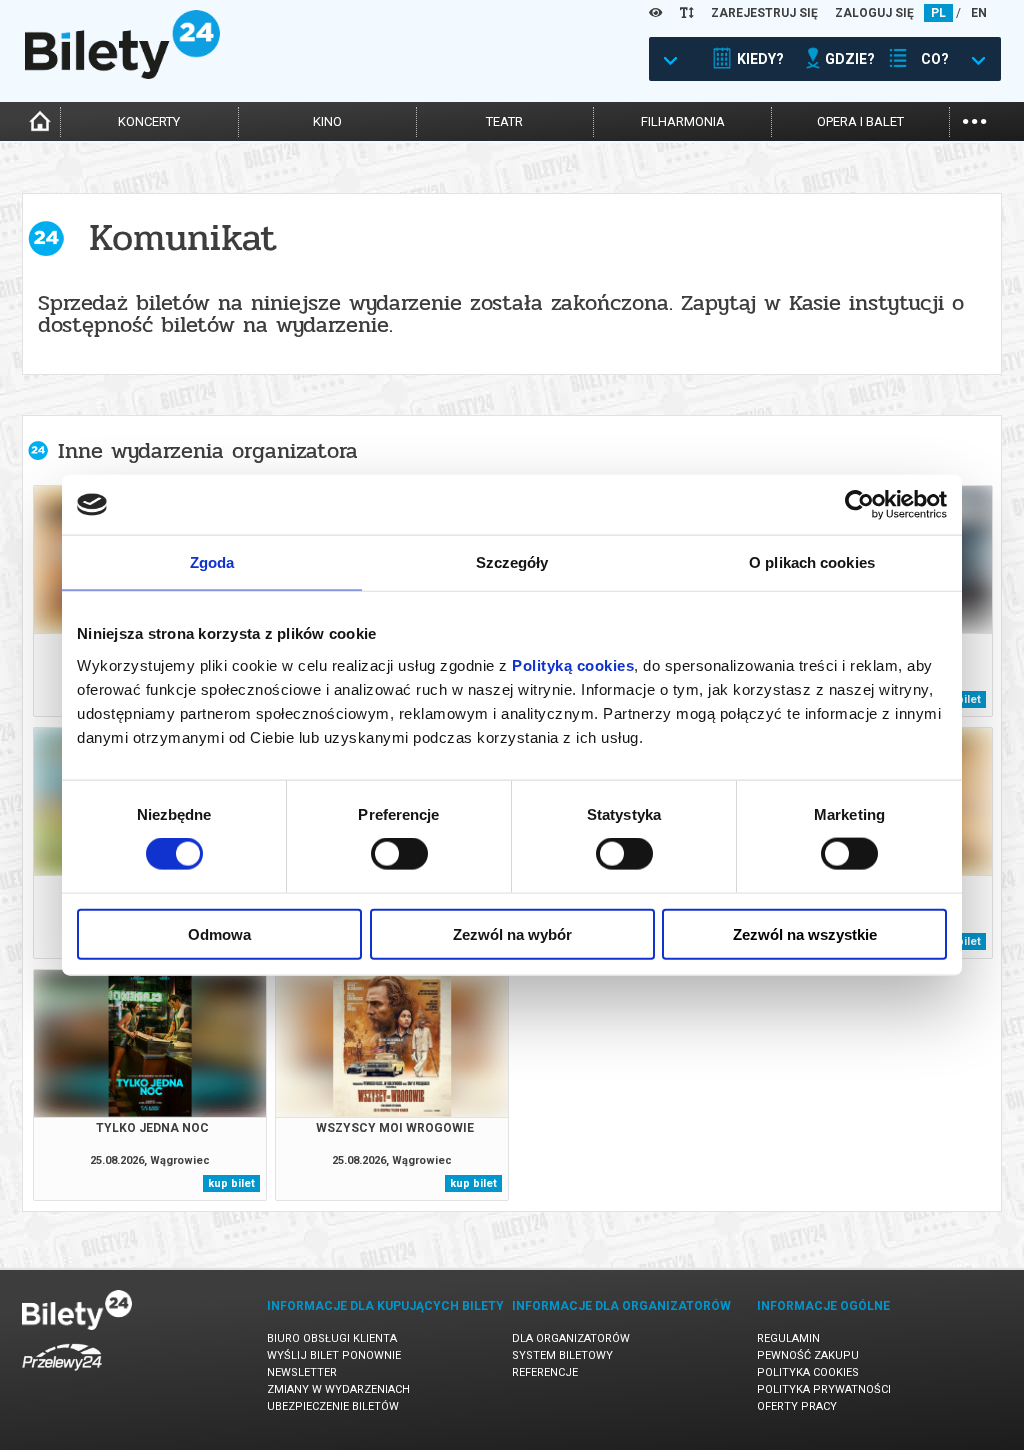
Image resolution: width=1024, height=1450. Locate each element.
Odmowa (219, 933)
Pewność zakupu (808, 1355)
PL (938, 13)
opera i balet (860, 121)
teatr (504, 121)
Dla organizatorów (571, 1338)
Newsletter (302, 1372)
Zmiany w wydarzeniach (338, 1389)
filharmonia (683, 121)
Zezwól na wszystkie (805, 933)
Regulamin (788, 1338)
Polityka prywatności (824, 1389)
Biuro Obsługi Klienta (332, 1338)
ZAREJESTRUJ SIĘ (764, 13)
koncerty (149, 121)
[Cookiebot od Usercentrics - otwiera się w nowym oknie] (859, 505)
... (974, 119)
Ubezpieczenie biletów (333, 1406)
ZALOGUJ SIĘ (874, 13)
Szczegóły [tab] (512, 562)
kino (327, 121)
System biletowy (562, 1355)
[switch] (399, 854)
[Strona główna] (122, 74)
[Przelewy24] (62, 1374)
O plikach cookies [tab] (812, 562)
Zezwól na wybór (512, 933)
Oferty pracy (797, 1406)
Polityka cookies (808, 1372)
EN (979, 13)
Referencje (545, 1372)
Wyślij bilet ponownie (334, 1355)
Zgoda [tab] (212, 562)
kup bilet (231, 1183)
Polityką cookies (573, 664)
